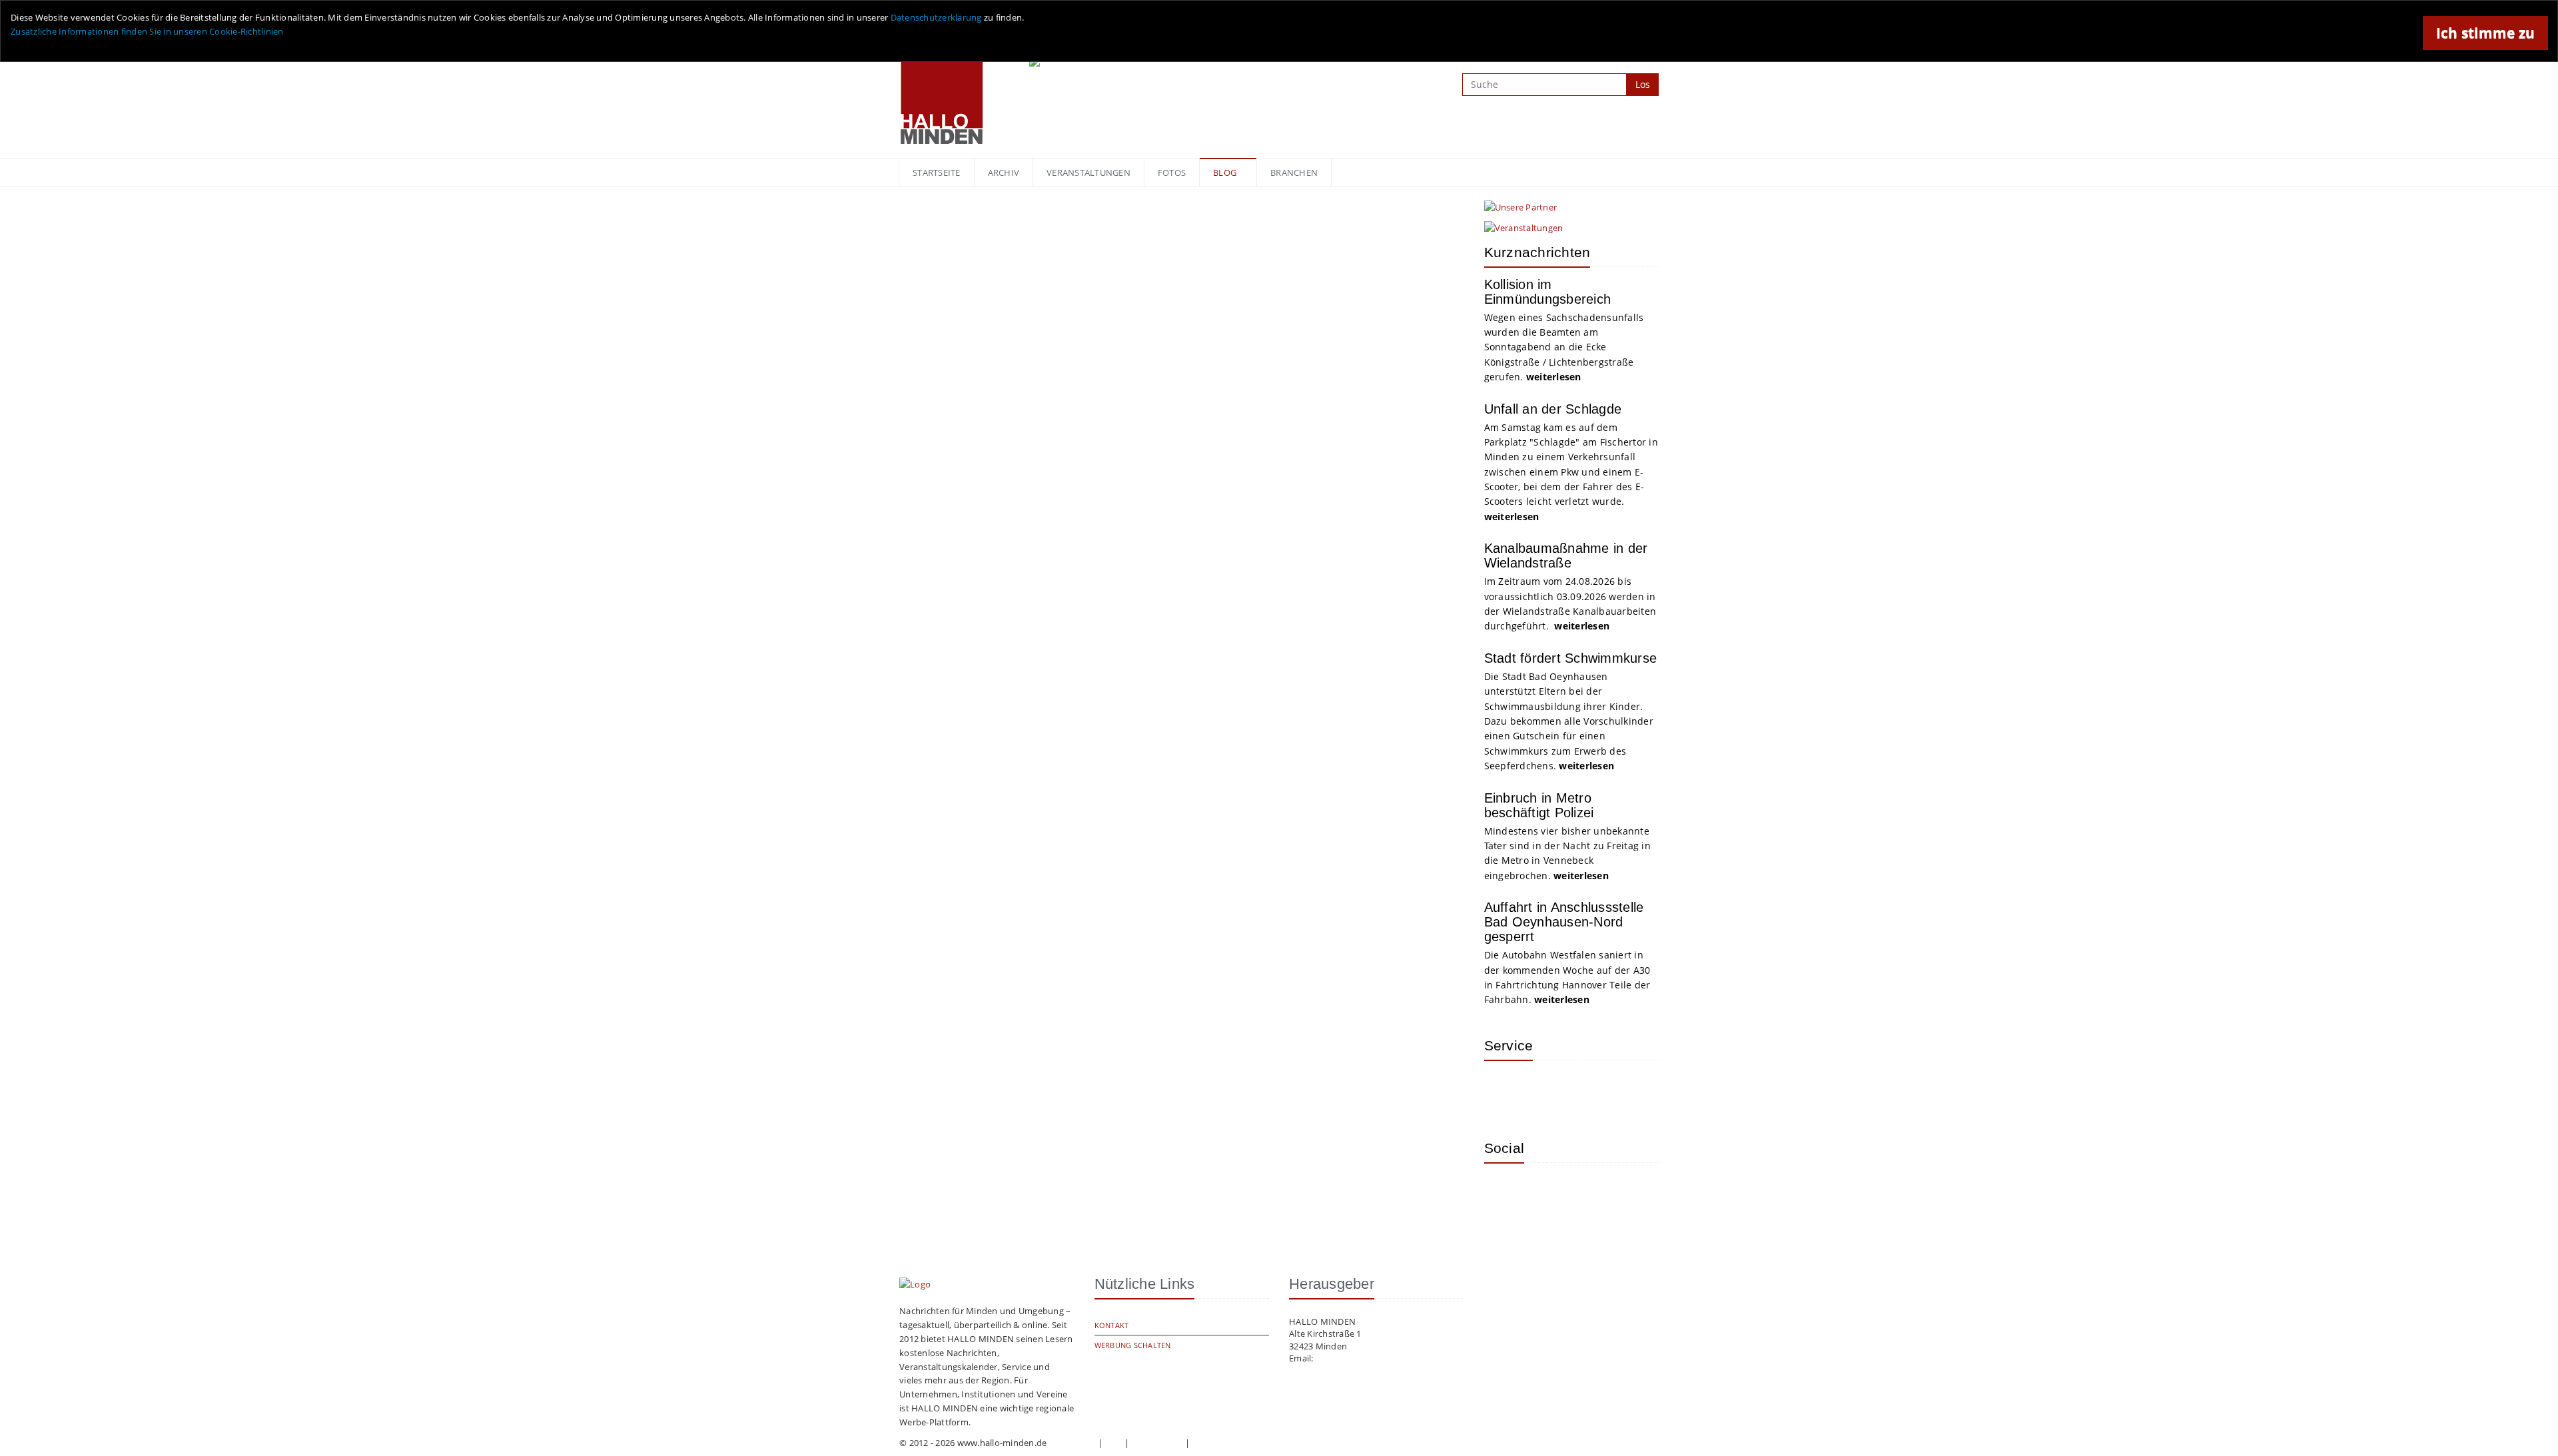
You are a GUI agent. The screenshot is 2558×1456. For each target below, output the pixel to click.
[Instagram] (1504, 1193)
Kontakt (1112, 1325)
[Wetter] (1504, 1090)
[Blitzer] (1547, 1090)
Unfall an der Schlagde (1553, 409)
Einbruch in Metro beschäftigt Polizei (1539, 805)
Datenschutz (1157, 1443)
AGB (1114, 1443)
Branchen (1294, 173)
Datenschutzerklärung (936, 17)
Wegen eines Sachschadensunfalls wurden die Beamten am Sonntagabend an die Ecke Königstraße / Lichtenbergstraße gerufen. (1564, 347)
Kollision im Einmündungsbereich (1548, 292)
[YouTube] (1591, 1193)
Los (1643, 84)
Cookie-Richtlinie (1227, 1443)
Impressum (1072, 1443)
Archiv (1004, 173)
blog (1225, 173)
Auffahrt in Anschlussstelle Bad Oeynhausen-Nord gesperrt (1564, 922)
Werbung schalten (1133, 1345)
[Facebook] (1547, 1193)
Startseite (937, 173)
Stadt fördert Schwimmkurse (1571, 658)
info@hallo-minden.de (1361, 1358)
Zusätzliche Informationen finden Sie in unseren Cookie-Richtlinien (147, 31)
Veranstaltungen (1088, 173)
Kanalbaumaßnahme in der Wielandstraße (1566, 555)
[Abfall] (1591, 1090)
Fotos (1172, 173)
